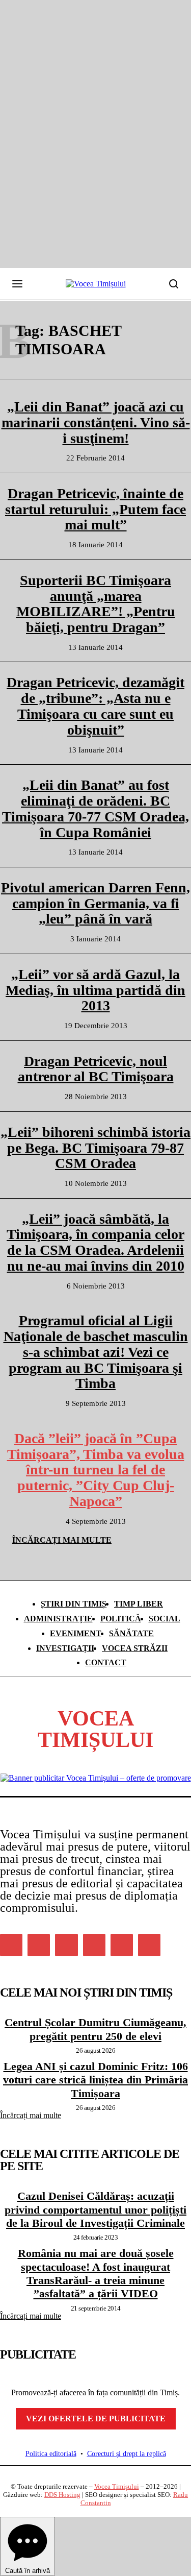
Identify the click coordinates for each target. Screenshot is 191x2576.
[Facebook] (11, 1945)
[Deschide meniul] (17, 284)
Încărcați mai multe (31, 2115)
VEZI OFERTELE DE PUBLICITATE (96, 2419)
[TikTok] (94, 1945)
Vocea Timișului (117, 2486)
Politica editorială (51, 2454)
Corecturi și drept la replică (127, 2454)
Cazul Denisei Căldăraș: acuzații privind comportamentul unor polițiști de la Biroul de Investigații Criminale (95, 2209)
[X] (122, 1945)
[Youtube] (149, 1945)
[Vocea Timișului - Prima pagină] (96, 284)
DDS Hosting (62, 2495)
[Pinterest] (66, 1945)
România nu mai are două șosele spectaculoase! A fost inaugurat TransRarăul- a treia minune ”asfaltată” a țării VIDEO (96, 2273)
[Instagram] (39, 1945)
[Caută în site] (174, 284)
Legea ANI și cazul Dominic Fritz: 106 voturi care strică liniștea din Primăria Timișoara (95, 2080)
